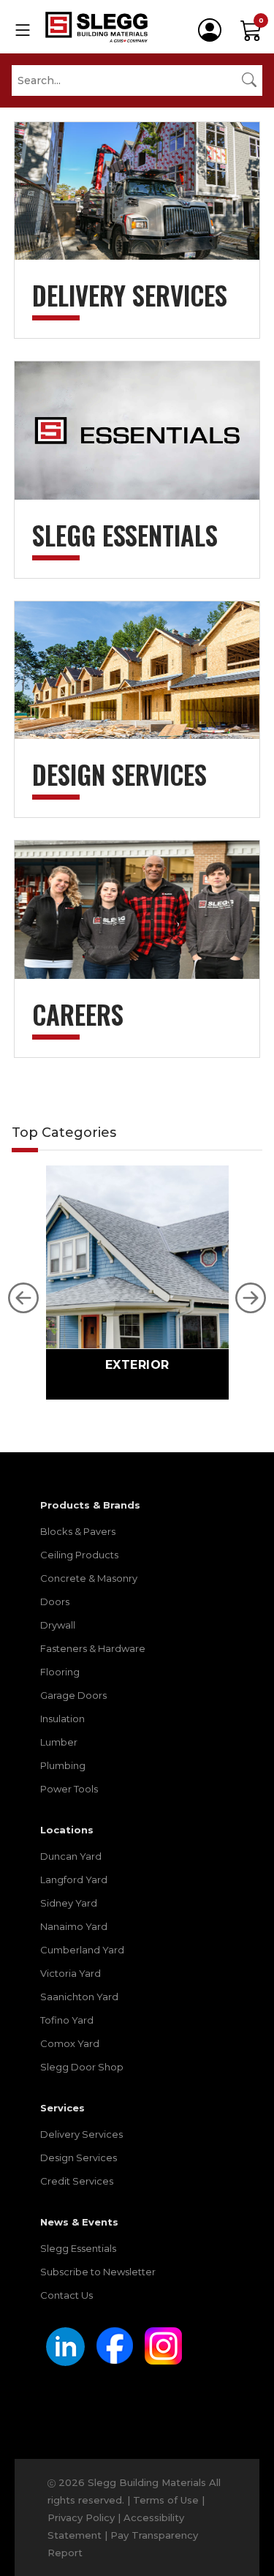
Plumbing (63, 1765)
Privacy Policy (81, 2517)
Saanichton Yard (79, 1997)
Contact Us (66, 2295)
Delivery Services (81, 2134)
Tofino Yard (67, 2020)
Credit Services (77, 2181)
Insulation (62, 1719)
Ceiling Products (79, 1555)
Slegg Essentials (78, 2248)
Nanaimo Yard (74, 1926)
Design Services (79, 2158)
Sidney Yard (69, 1903)
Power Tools (69, 1789)
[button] (23, 1298)
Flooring (60, 1672)
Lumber (59, 1742)
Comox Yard (70, 2043)
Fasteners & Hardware (93, 1648)
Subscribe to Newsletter (98, 2272)
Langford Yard (74, 1880)
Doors (55, 1601)
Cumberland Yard (82, 1950)
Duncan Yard (71, 1856)
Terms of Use (166, 2500)
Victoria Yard (71, 1973)
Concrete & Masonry (89, 1578)
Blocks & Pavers (78, 1531)
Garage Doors (73, 1695)
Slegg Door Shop (82, 2067)
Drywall (58, 1625)
